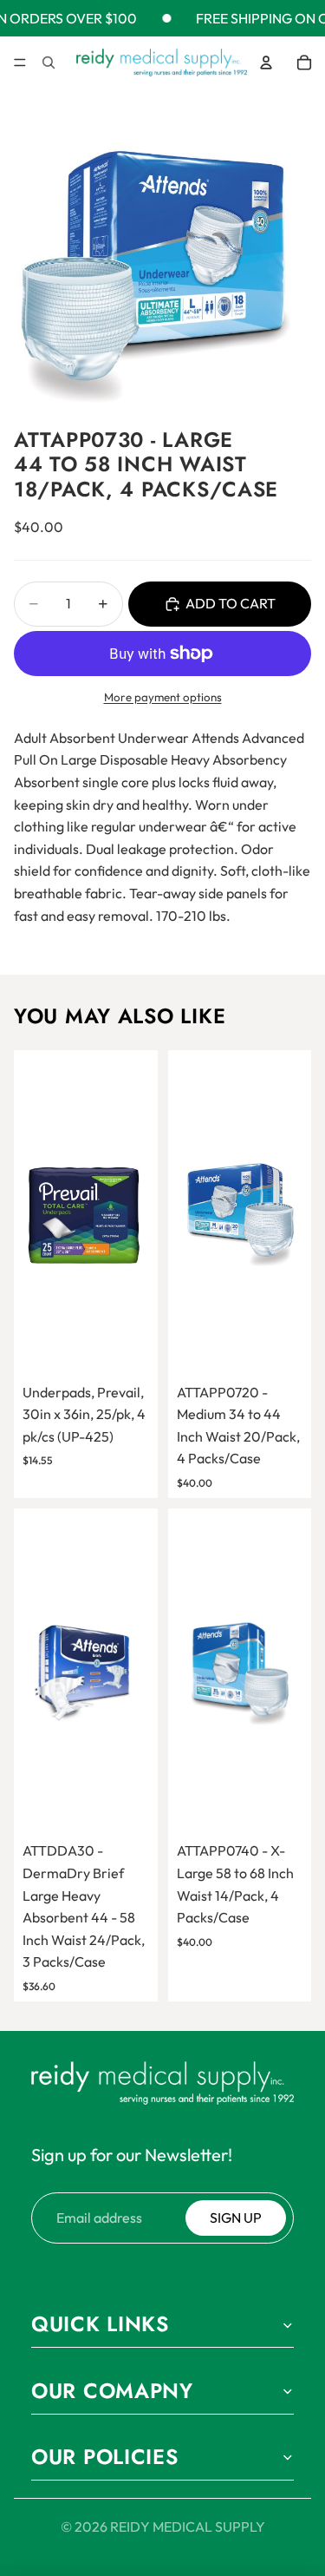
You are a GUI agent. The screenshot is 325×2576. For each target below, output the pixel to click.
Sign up (236, 2218)
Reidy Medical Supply (188, 2527)
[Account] (266, 62)
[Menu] (20, 63)
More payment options (163, 697)
